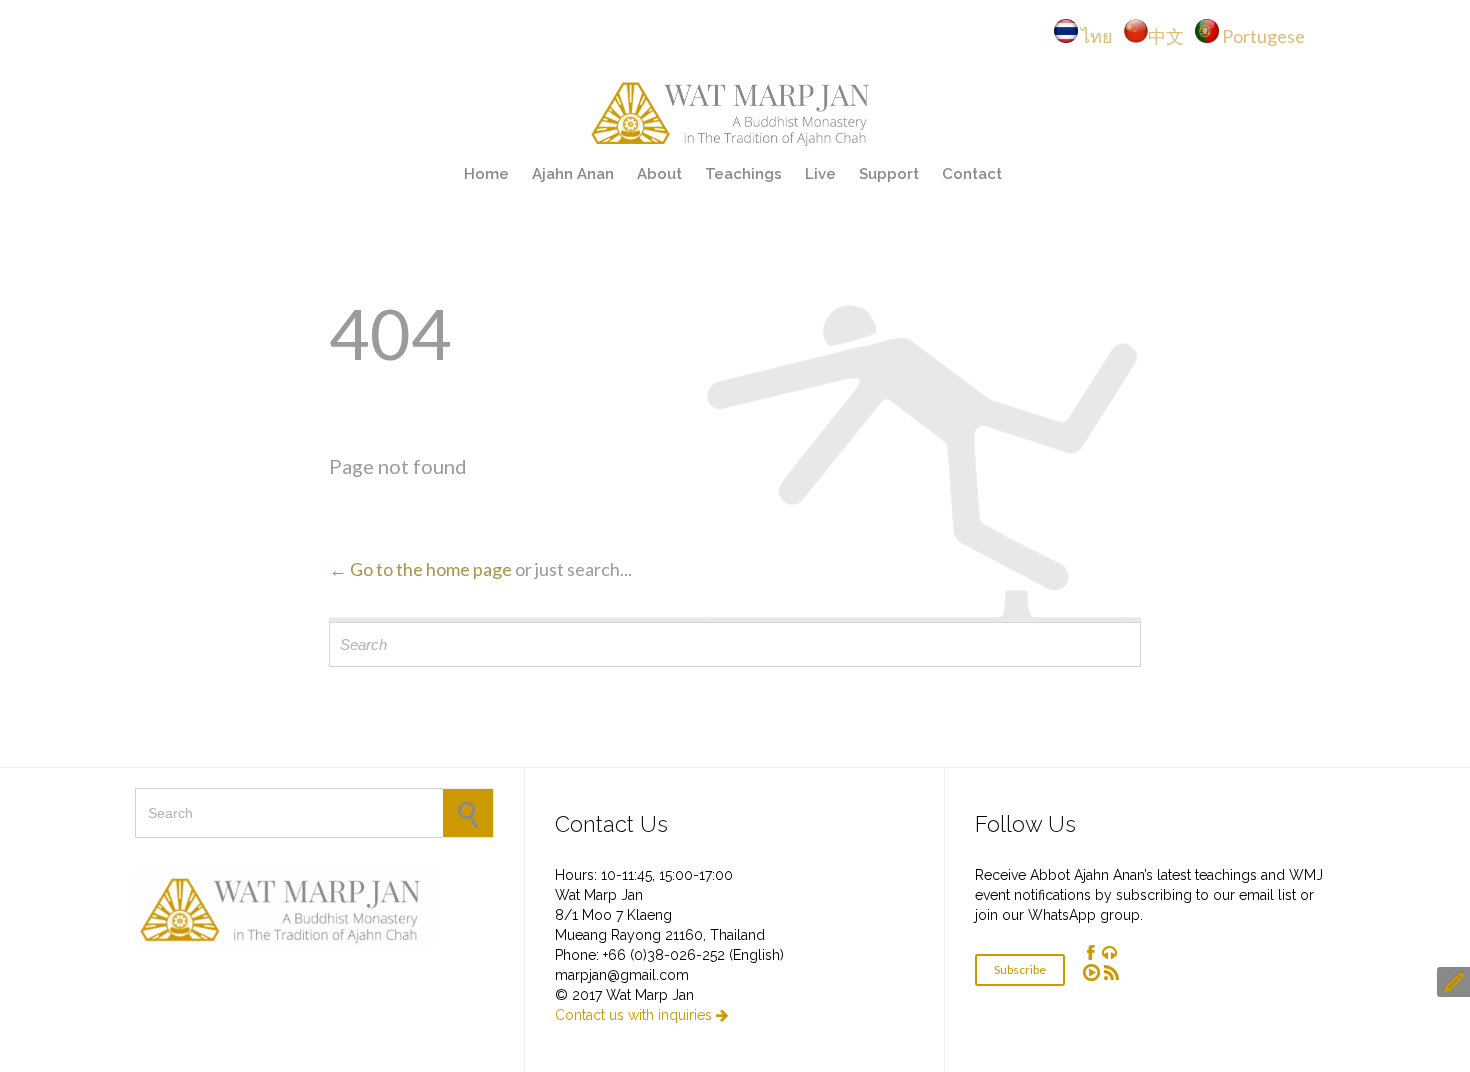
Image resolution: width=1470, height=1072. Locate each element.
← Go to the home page (420, 569)
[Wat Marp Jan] (735, 110)
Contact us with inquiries (641, 1015)
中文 (1170, 36)
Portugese (1263, 36)
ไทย (1101, 36)
